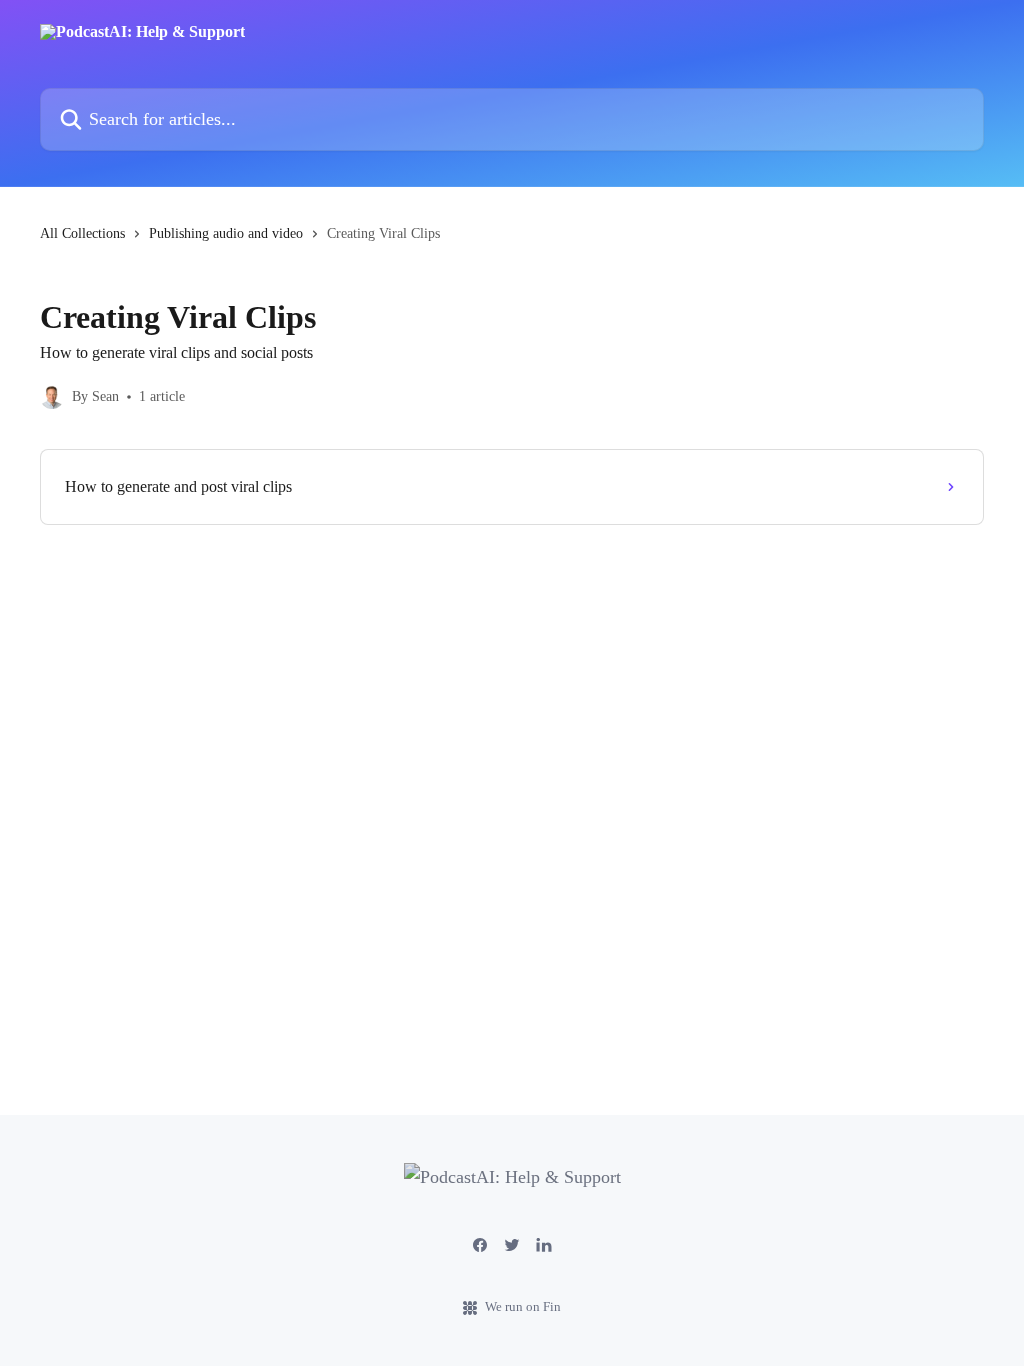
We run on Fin (523, 1306)
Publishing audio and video (226, 233)
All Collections (82, 233)
